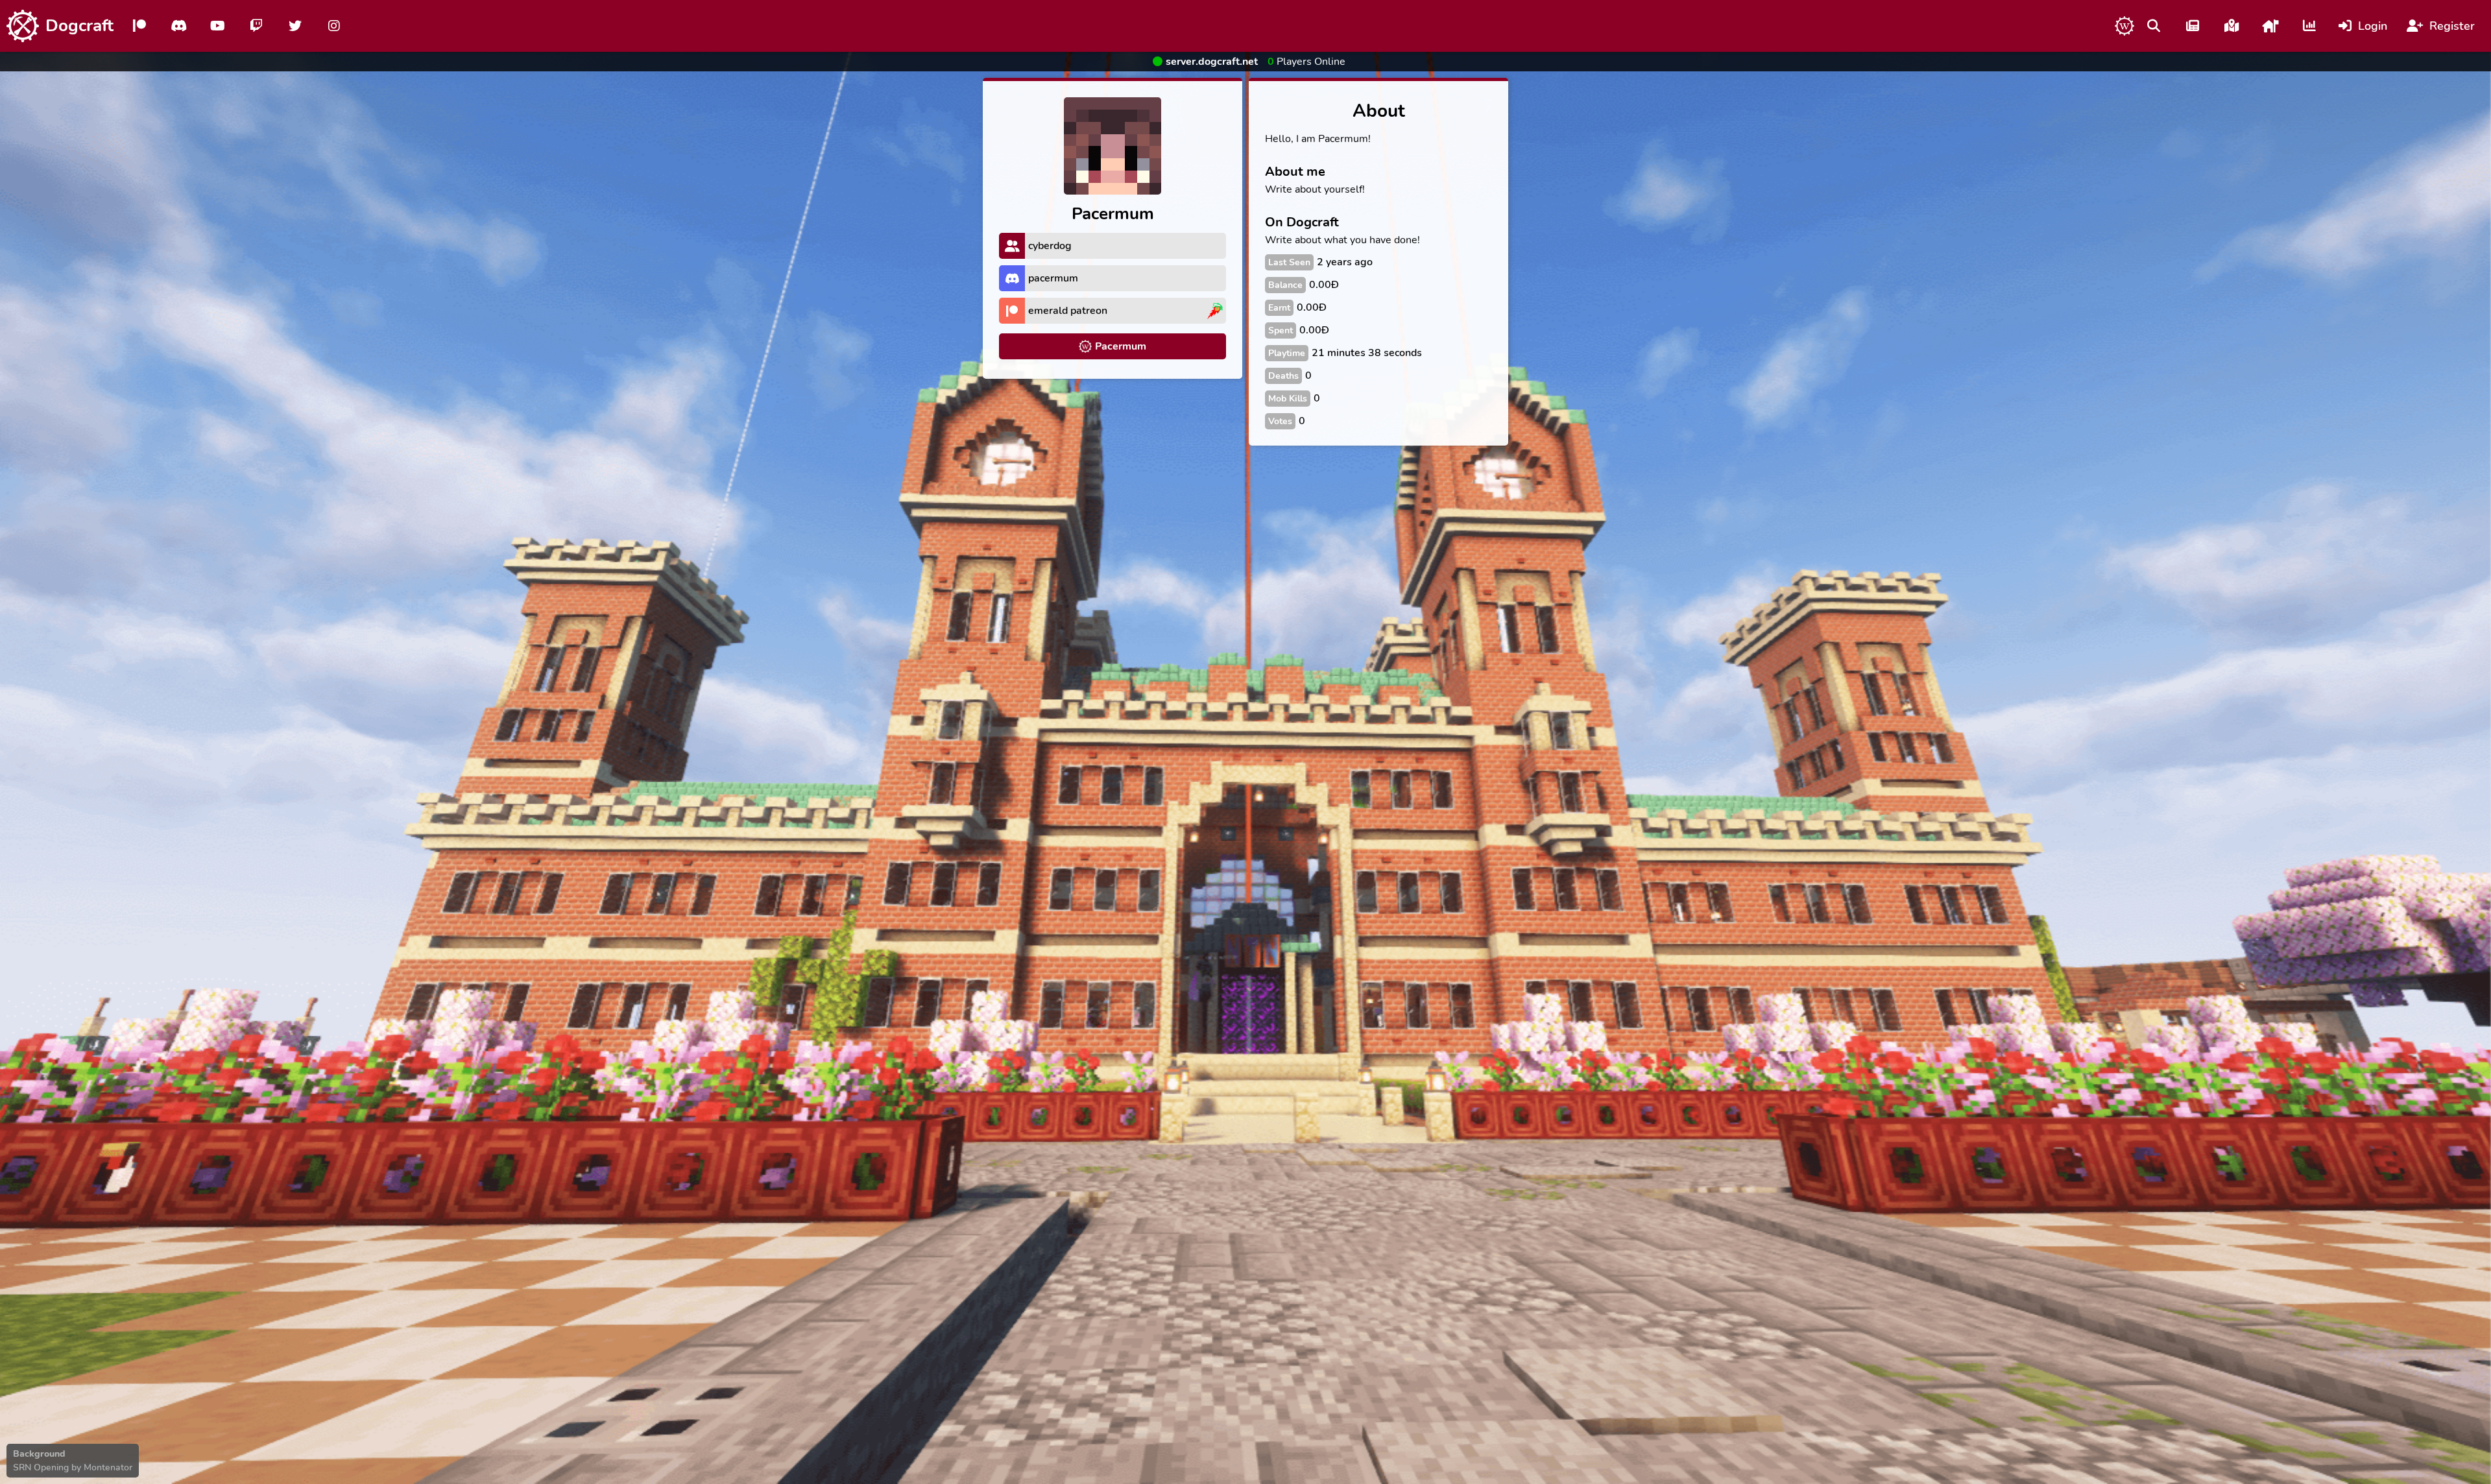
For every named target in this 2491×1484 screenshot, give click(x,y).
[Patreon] (139, 26)
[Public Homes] (2270, 26)
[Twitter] (295, 26)
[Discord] (178, 26)
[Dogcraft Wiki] (2124, 26)
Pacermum (1121, 346)
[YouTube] (217, 26)
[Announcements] (2193, 26)
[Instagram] (334, 26)
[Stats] (2309, 26)
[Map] (2232, 26)
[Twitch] (256, 26)
